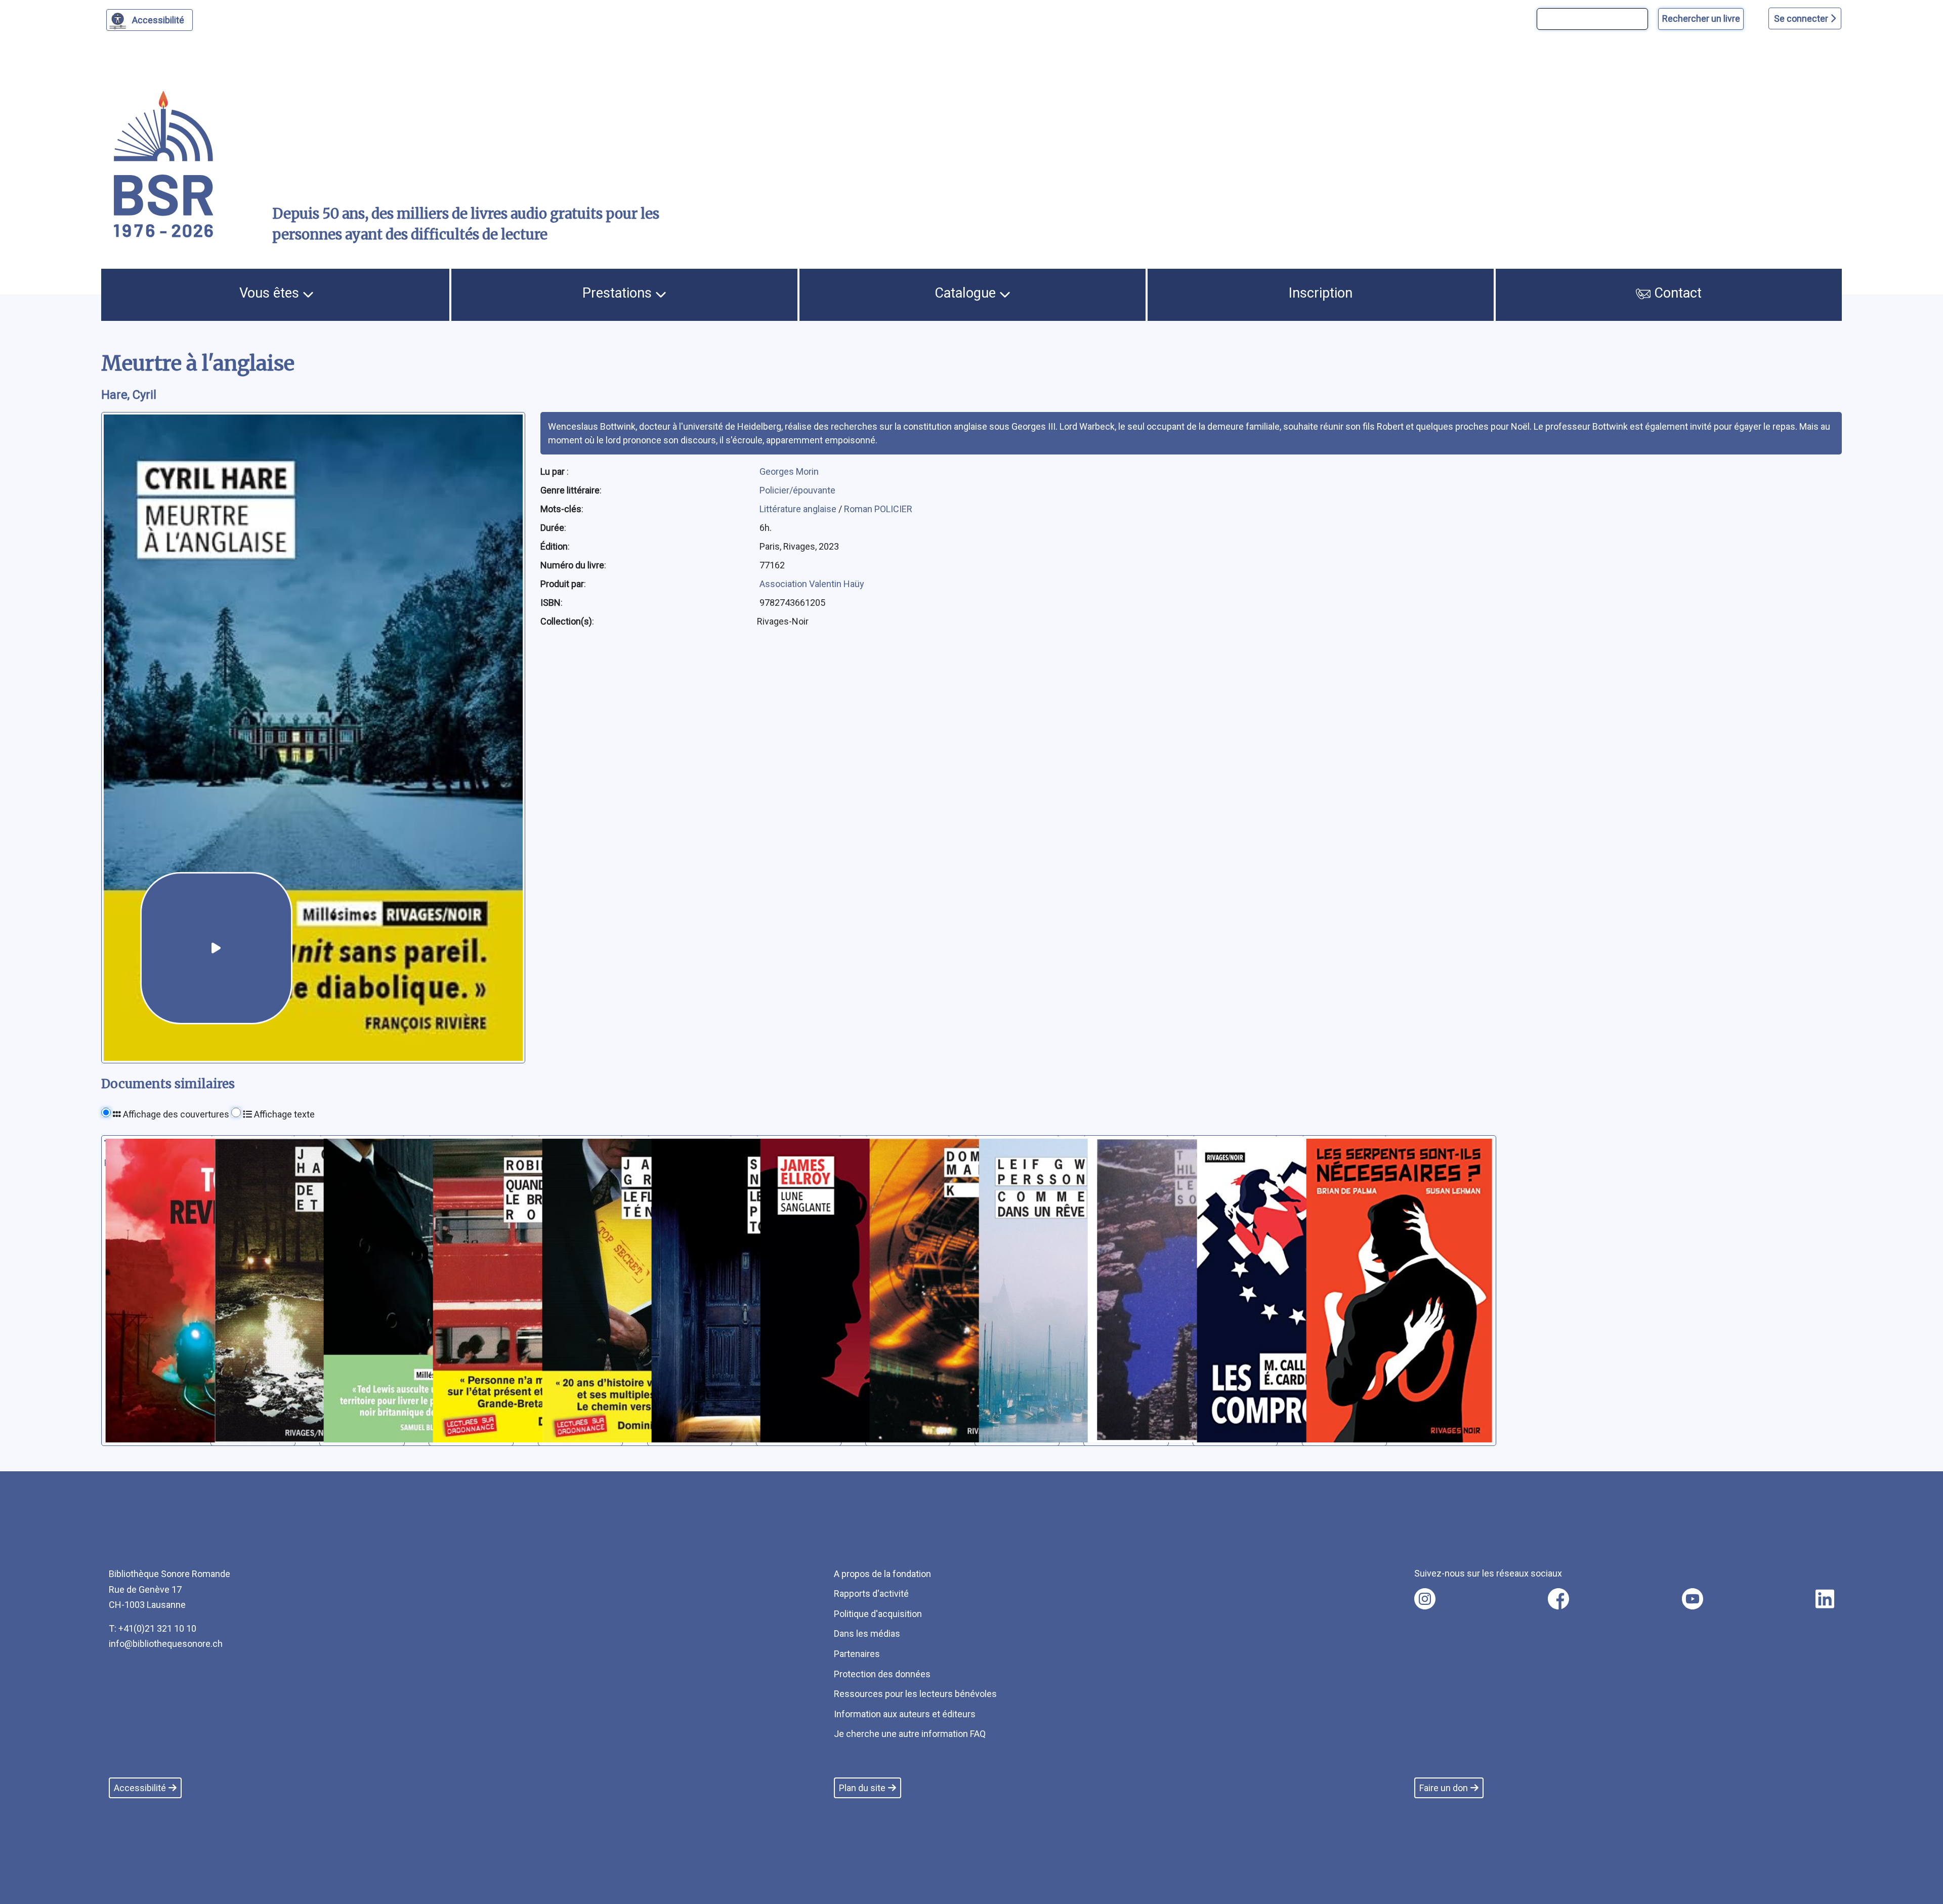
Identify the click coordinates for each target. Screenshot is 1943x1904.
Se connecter (1802, 18)
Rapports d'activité (871, 1593)
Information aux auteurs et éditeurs (905, 1714)
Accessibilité (158, 20)
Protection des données (882, 1674)
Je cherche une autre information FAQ (910, 1734)
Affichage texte (283, 1114)
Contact (1676, 293)
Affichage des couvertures (175, 1114)
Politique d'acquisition (878, 1614)
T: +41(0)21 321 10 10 (153, 1628)
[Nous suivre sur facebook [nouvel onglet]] (1558, 1599)
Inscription (1321, 293)
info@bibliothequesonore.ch (166, 1644)
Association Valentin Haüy (812, 584)
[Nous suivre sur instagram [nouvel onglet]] (1425, 1599)
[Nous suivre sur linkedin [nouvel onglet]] (1825, 1599)
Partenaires (857, 1654)
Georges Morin (789, 471)
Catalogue (967, 293)
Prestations (619, 293)
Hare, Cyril (129, 395)
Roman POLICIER (878, 509)
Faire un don (1444, 1788)
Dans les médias (867, 1633)
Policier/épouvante (797, 490)
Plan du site (862, 1788)
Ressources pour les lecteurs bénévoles (915, 1694)
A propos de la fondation (882, 1574)
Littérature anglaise (799, 509)
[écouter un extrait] (216, 948)
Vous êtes (271, 293)
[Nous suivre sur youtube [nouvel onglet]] (1693, 1599)
